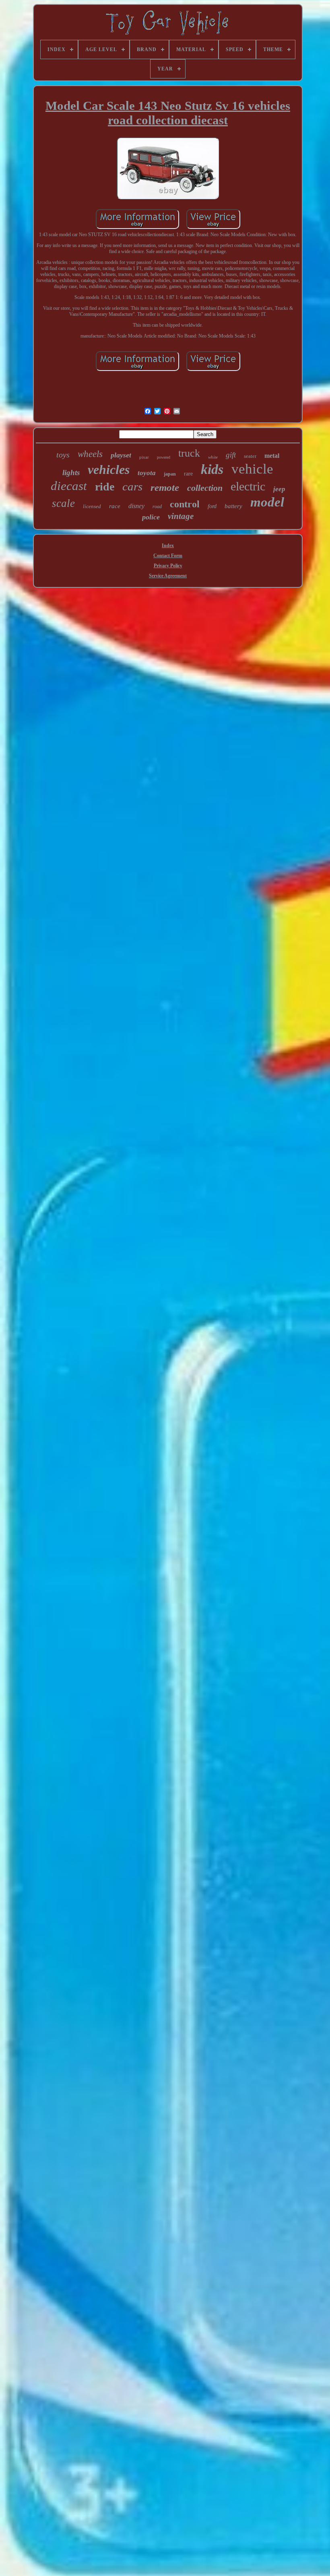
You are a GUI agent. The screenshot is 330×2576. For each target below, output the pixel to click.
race (115, 506)
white (213, 457)
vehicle (252, 469)
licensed (92, 506)
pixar (144, 457)
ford (212, 506)
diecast (69, 486)
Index (168, 546)
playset (121, 455)
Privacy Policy (168, 566)
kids (212, 469)
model (267, 502)
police (151, 517)
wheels (90, 454)
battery (233, 506)
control (185, 504)
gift (231, 455)
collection (205, 488)
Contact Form (168, 556)
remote (165, 487)
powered (164, 457)
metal (272, 456)
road (157, 507)
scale (63, 503)
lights (71, 473)
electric (248, 486)
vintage (181, 516)
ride (105, 487)
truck (189, 453)
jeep (279, 489)
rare (188, 474)
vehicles (109, 469)
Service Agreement (168, 576)
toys (63, 455)
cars (132, 486)
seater (250, 456)
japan (170, 474)
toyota (147, 473)
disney (136, 506)
